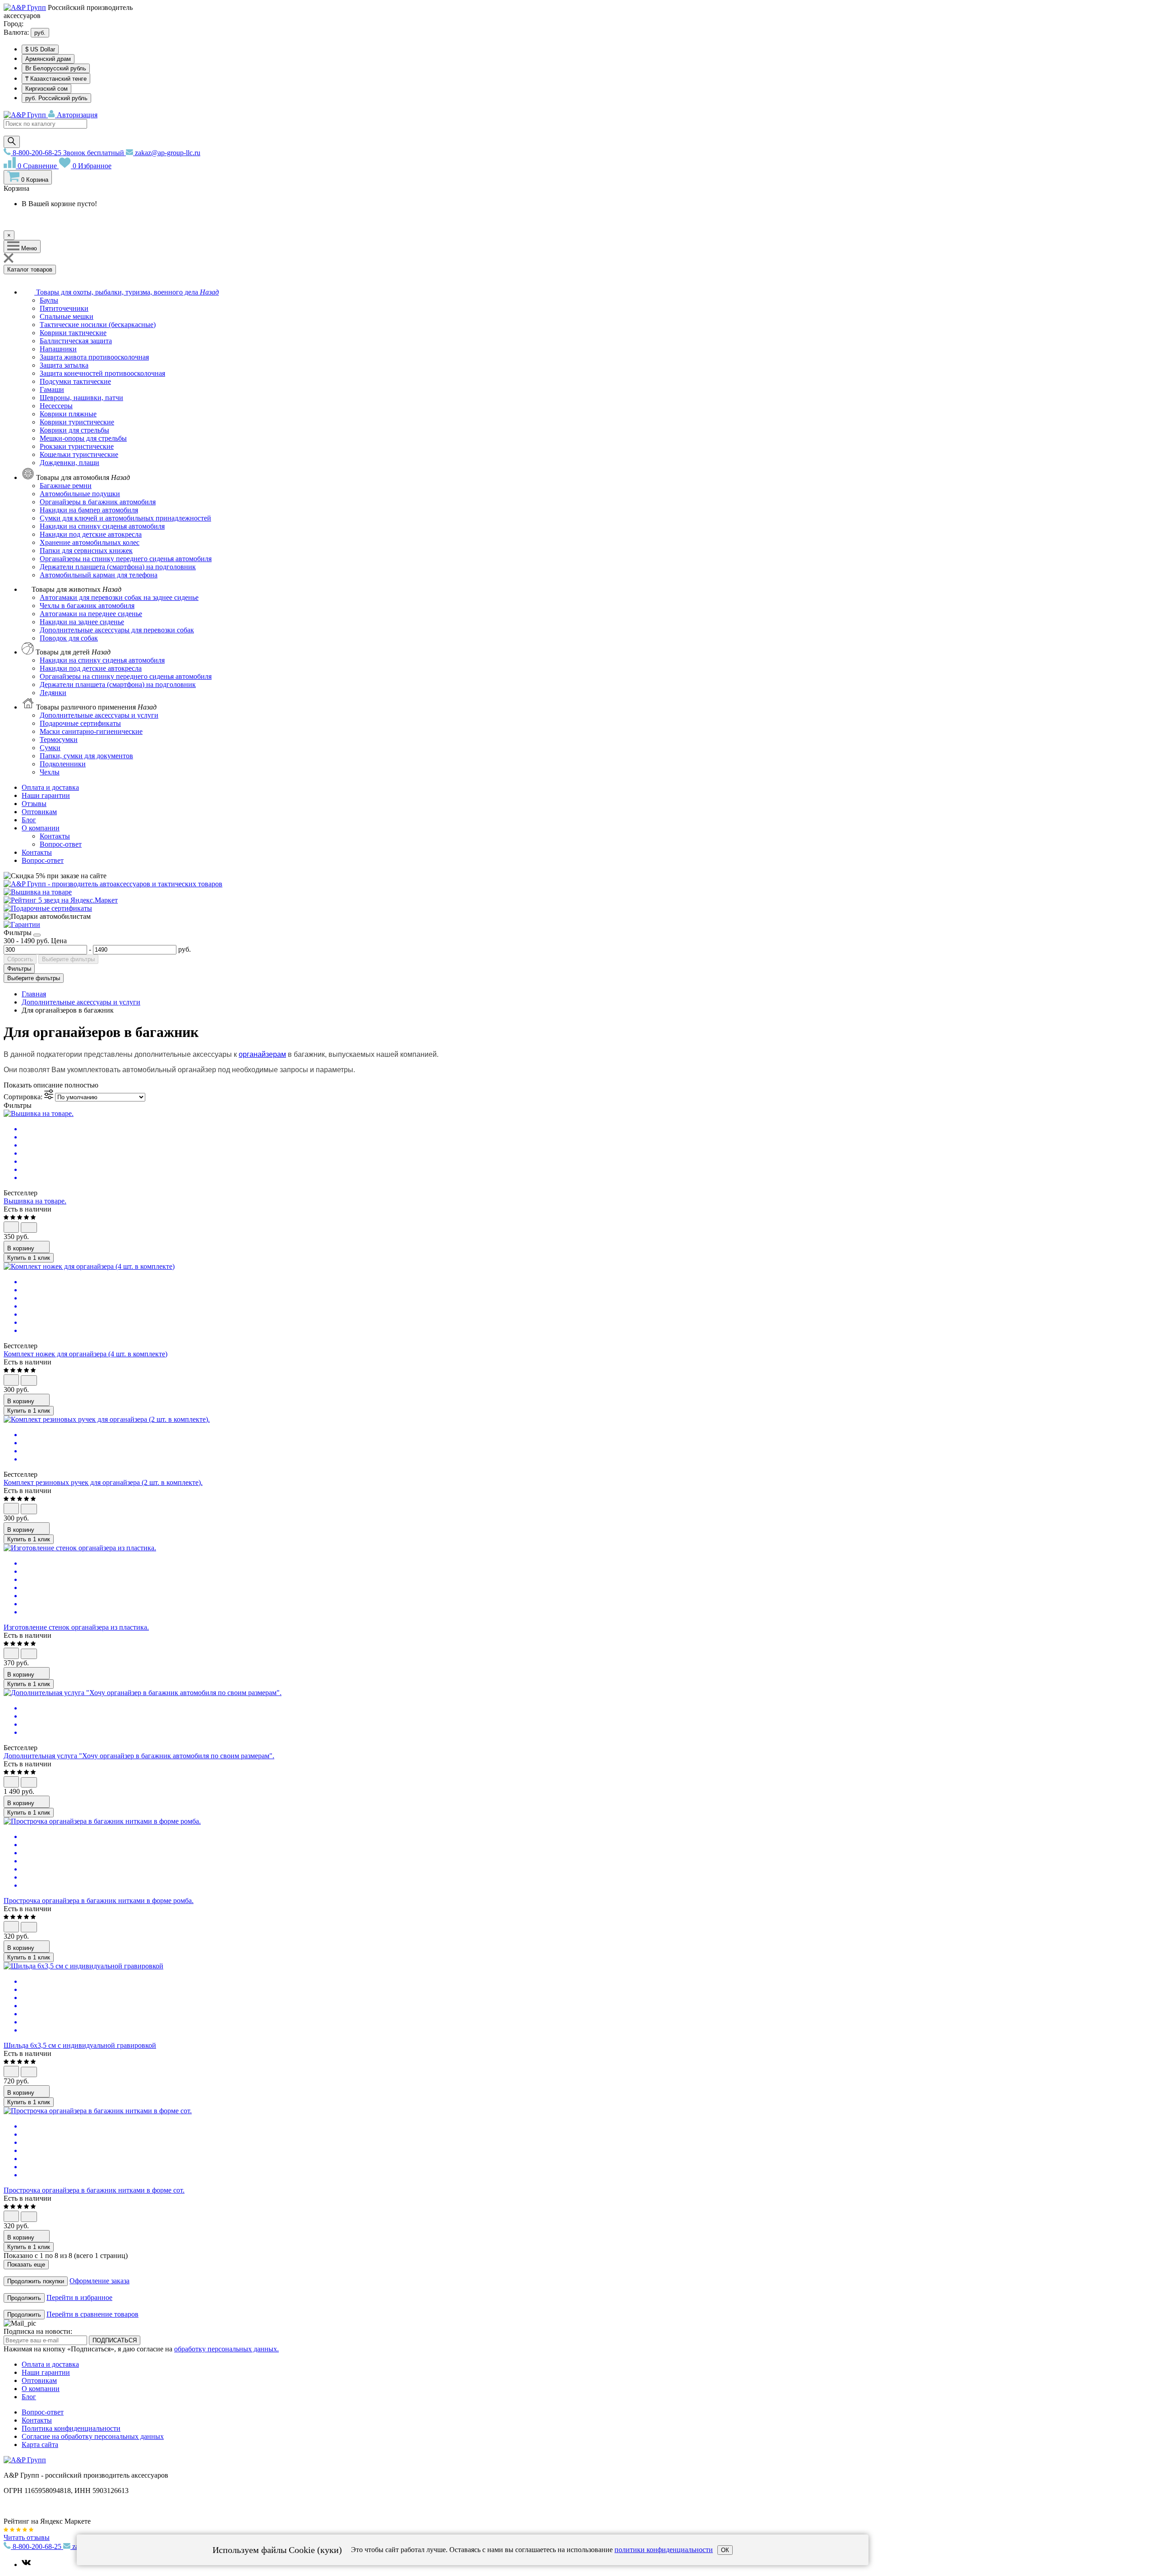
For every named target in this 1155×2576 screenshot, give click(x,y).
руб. (40, 33)
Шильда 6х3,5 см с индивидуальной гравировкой (80, 2045)
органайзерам (262, 1054)
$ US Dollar (40, 49)
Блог (29, 820)
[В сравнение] (29, 1228)
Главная (34, 994)
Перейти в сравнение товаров (92, 2314)
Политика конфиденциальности (71, 2428)
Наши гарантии (46, 795)
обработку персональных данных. (226, 2349)
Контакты (37, 852)
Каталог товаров (30, 270)
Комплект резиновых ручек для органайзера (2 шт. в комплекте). (103, 1482)
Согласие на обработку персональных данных (93, 2436)
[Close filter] (37, 935)
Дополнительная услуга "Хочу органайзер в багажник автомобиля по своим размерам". (139, 1756)
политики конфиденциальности (664, 2550)
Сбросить (20, 959)
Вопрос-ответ (43, 860)
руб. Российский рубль (56, 98)
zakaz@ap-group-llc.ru (167, 153)
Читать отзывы (27, 2537)
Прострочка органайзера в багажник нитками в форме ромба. (99, 1901)
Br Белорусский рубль (56, 68)
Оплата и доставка (50, 787)
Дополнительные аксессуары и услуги (81, 1002)
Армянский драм (48, 59)
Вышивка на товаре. (35, 1201)
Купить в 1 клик (29, 1258)
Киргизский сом (46, 89)
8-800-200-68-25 (67, 153)
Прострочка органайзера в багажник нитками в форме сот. (94, 2190)
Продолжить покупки (36, 2281)
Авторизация (76, 115)
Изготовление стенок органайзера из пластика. (76, 1627)
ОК (725, 2550)
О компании (41, 828)
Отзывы (34, 804)
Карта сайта (40, 2445)
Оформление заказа (99, 2281)
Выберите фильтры (68, 959)
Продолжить (24, 2298)
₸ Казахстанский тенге (56, 79)
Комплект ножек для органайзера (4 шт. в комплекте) (85, 1354)
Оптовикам (39, 812)
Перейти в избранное (79, 2297)
